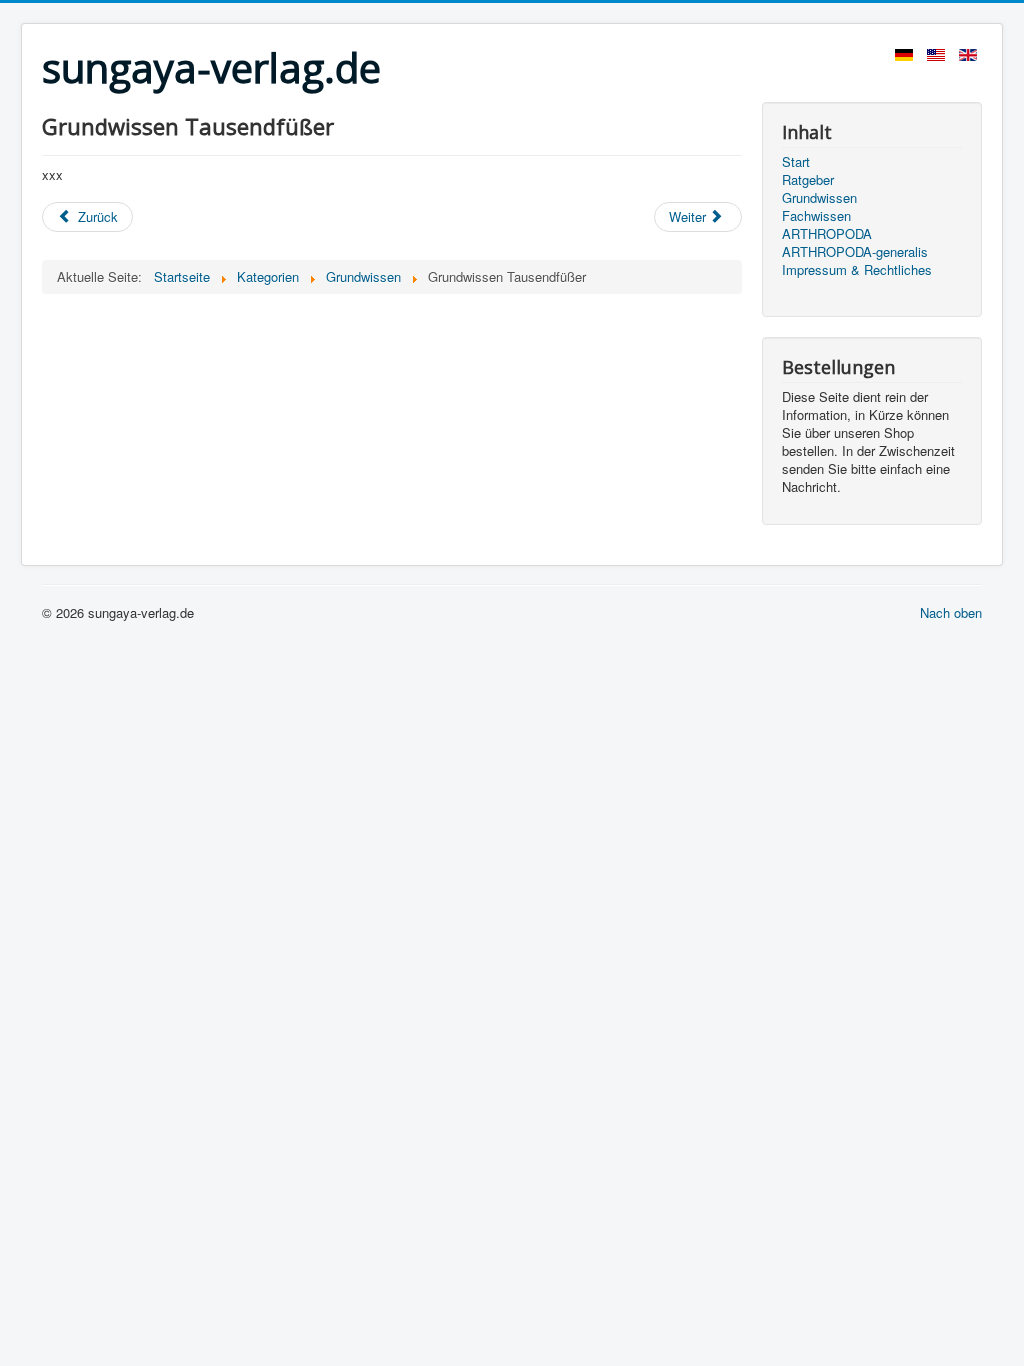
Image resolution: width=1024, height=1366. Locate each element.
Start (796, 162)
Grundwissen (819, 198)
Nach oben (951, 612)
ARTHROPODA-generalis (855, 252)
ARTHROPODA (827, 234)
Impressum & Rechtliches (857, 270)
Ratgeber (808, 180)
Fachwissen (816, 216)
